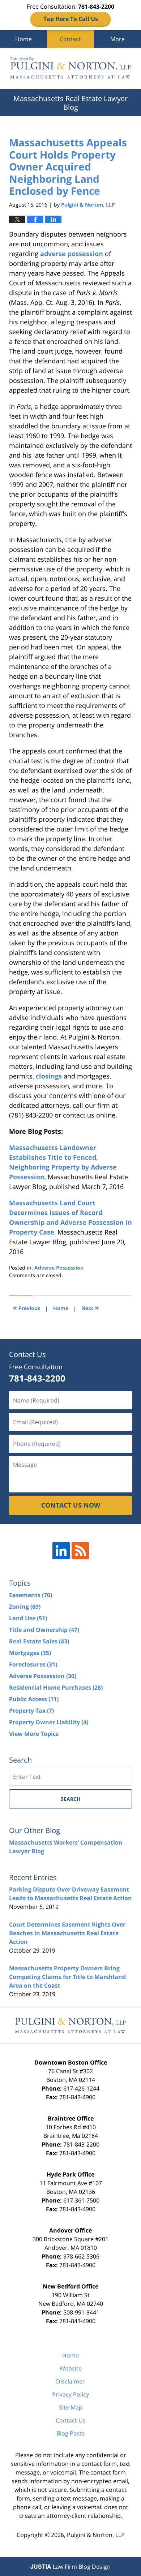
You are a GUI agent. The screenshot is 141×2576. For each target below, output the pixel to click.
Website (71, 2368)
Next (90, 1307)
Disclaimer (70, 2381)
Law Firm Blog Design (70, 2567)
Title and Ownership (44, 1630)
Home (23, 39)
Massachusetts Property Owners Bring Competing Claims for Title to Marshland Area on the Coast (67, 1977)
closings (49, 1076)
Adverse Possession (59, 1268)
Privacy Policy (70, 2394)
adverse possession (72, 254)
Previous (26, 1307)
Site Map (71, 2407)
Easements (31, 1595)
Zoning (25, 1607)
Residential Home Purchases (56, 1687)
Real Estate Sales (39, 1641)
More (117, 39)
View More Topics (34, 1734)
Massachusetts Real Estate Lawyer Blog (70, 69)
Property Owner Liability (49, 1722)
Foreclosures (33, 1664)
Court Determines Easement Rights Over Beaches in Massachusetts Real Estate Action (67, 1933)
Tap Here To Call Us (71, 19)
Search (71, 1799)
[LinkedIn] (61, 1551)
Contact (70, 39)
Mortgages (30, 1653)
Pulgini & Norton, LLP (96, 2535)
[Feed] (80, 1551)
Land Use (28, 1618)
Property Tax (31, 1711)
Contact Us (71, 2420)
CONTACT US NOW (71, 1505)
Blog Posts (71, 2433)
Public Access (34, 1699)
